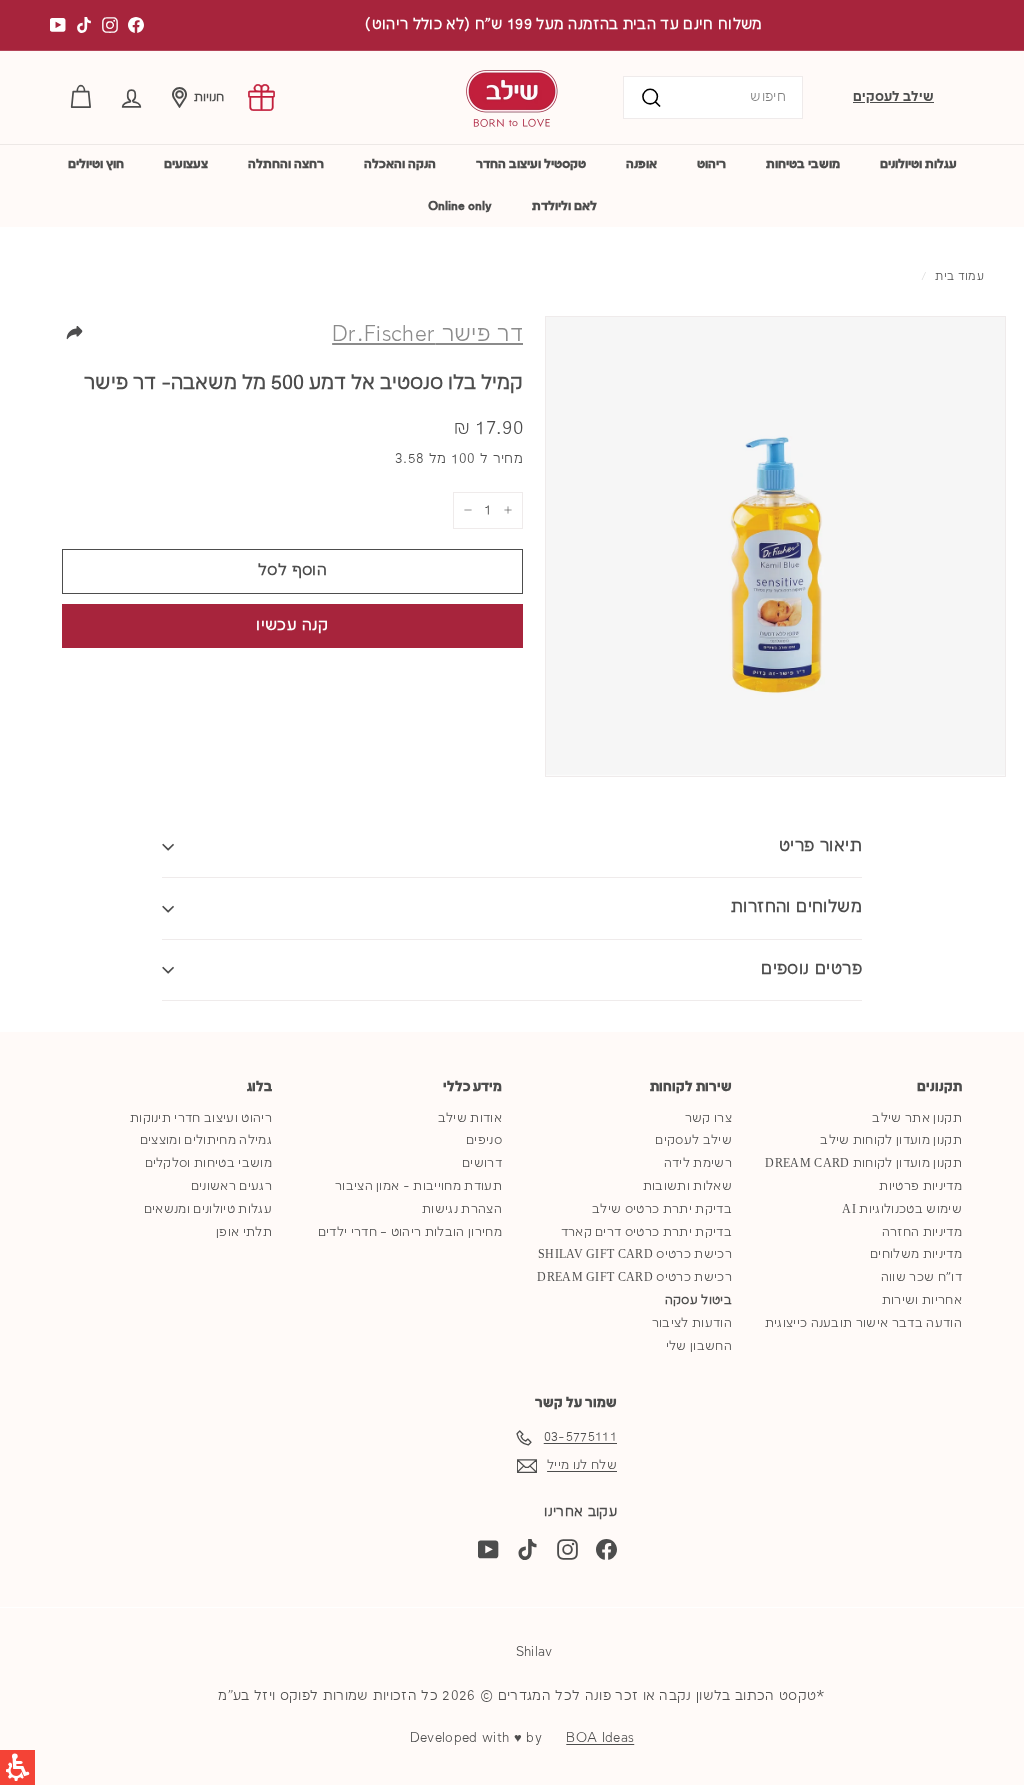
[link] (261, 97)
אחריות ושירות (922, 1300)
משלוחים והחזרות (796, 907)
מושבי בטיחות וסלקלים (209, 1163)
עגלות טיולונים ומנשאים (208, 1209)
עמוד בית (959, 277)
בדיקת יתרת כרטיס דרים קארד (646, 1232)
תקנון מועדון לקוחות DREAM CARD (863, 1163)
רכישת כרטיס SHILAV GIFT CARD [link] (635, 1254)
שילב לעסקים (893, 97)
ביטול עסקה (698, 1300)
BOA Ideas (600, 1738)
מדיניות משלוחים (916, 1254)
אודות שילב (470, 1118)
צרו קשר (708, 1118)
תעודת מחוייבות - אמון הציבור (418, 1186)
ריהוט (711, 164)
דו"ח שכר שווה (921, 1277)
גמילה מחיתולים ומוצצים (206, 1140)
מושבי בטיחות (803, 164)
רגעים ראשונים (231, 1186)
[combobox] (713, 97)
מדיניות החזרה (922, 1232)
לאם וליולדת (564, 206)
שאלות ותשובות (687, 1186)
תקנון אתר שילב (917, 1118)
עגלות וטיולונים (918, 164)
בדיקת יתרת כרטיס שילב (662, 1209)
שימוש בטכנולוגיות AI (902, 1209)
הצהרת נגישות (462, 1209)
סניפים (484, 1140)
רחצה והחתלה (286, 164)
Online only (460, 206)
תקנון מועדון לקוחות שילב (891, 1140)
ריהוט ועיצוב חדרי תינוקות (201, 1118)
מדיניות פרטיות (920, 1186)
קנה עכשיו (292, 626)
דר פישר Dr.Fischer (427, 335)
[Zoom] (775, 546)
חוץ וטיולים (96, 164)
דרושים (482, 1163)
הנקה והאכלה (400, 164)
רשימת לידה (698, 1163)
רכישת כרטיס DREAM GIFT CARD (634, 1277)
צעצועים (186, 164)
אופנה (641, 164)
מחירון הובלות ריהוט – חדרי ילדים (410, 1232)
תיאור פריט (820, 846)
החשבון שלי (699, 1346)
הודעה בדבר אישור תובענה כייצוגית (863, 1323)
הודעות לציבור (692, 1323)
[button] (131, 97)
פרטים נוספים (811, 969)
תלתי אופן (244, 1232)
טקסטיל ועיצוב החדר (531, 164)
